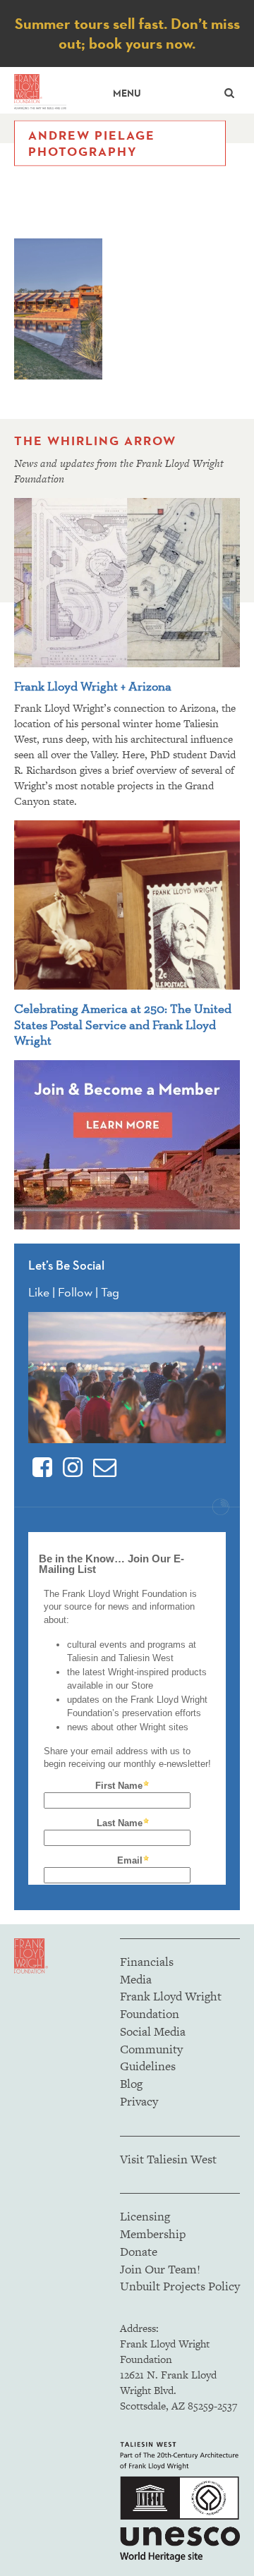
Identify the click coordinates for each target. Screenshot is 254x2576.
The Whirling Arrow (95, 441)
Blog (131, 2084)
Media (136, 1979)
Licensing (145, 2216)
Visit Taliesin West (168, 2159)
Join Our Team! (160, 2269)
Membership (153, 2234)
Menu (127, 93)
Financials (147, 1962)
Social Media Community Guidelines (153, 2049)
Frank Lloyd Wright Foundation (171, 2005)
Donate (139, 2252)
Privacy (139, 2101)
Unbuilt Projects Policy (180, 2286)
